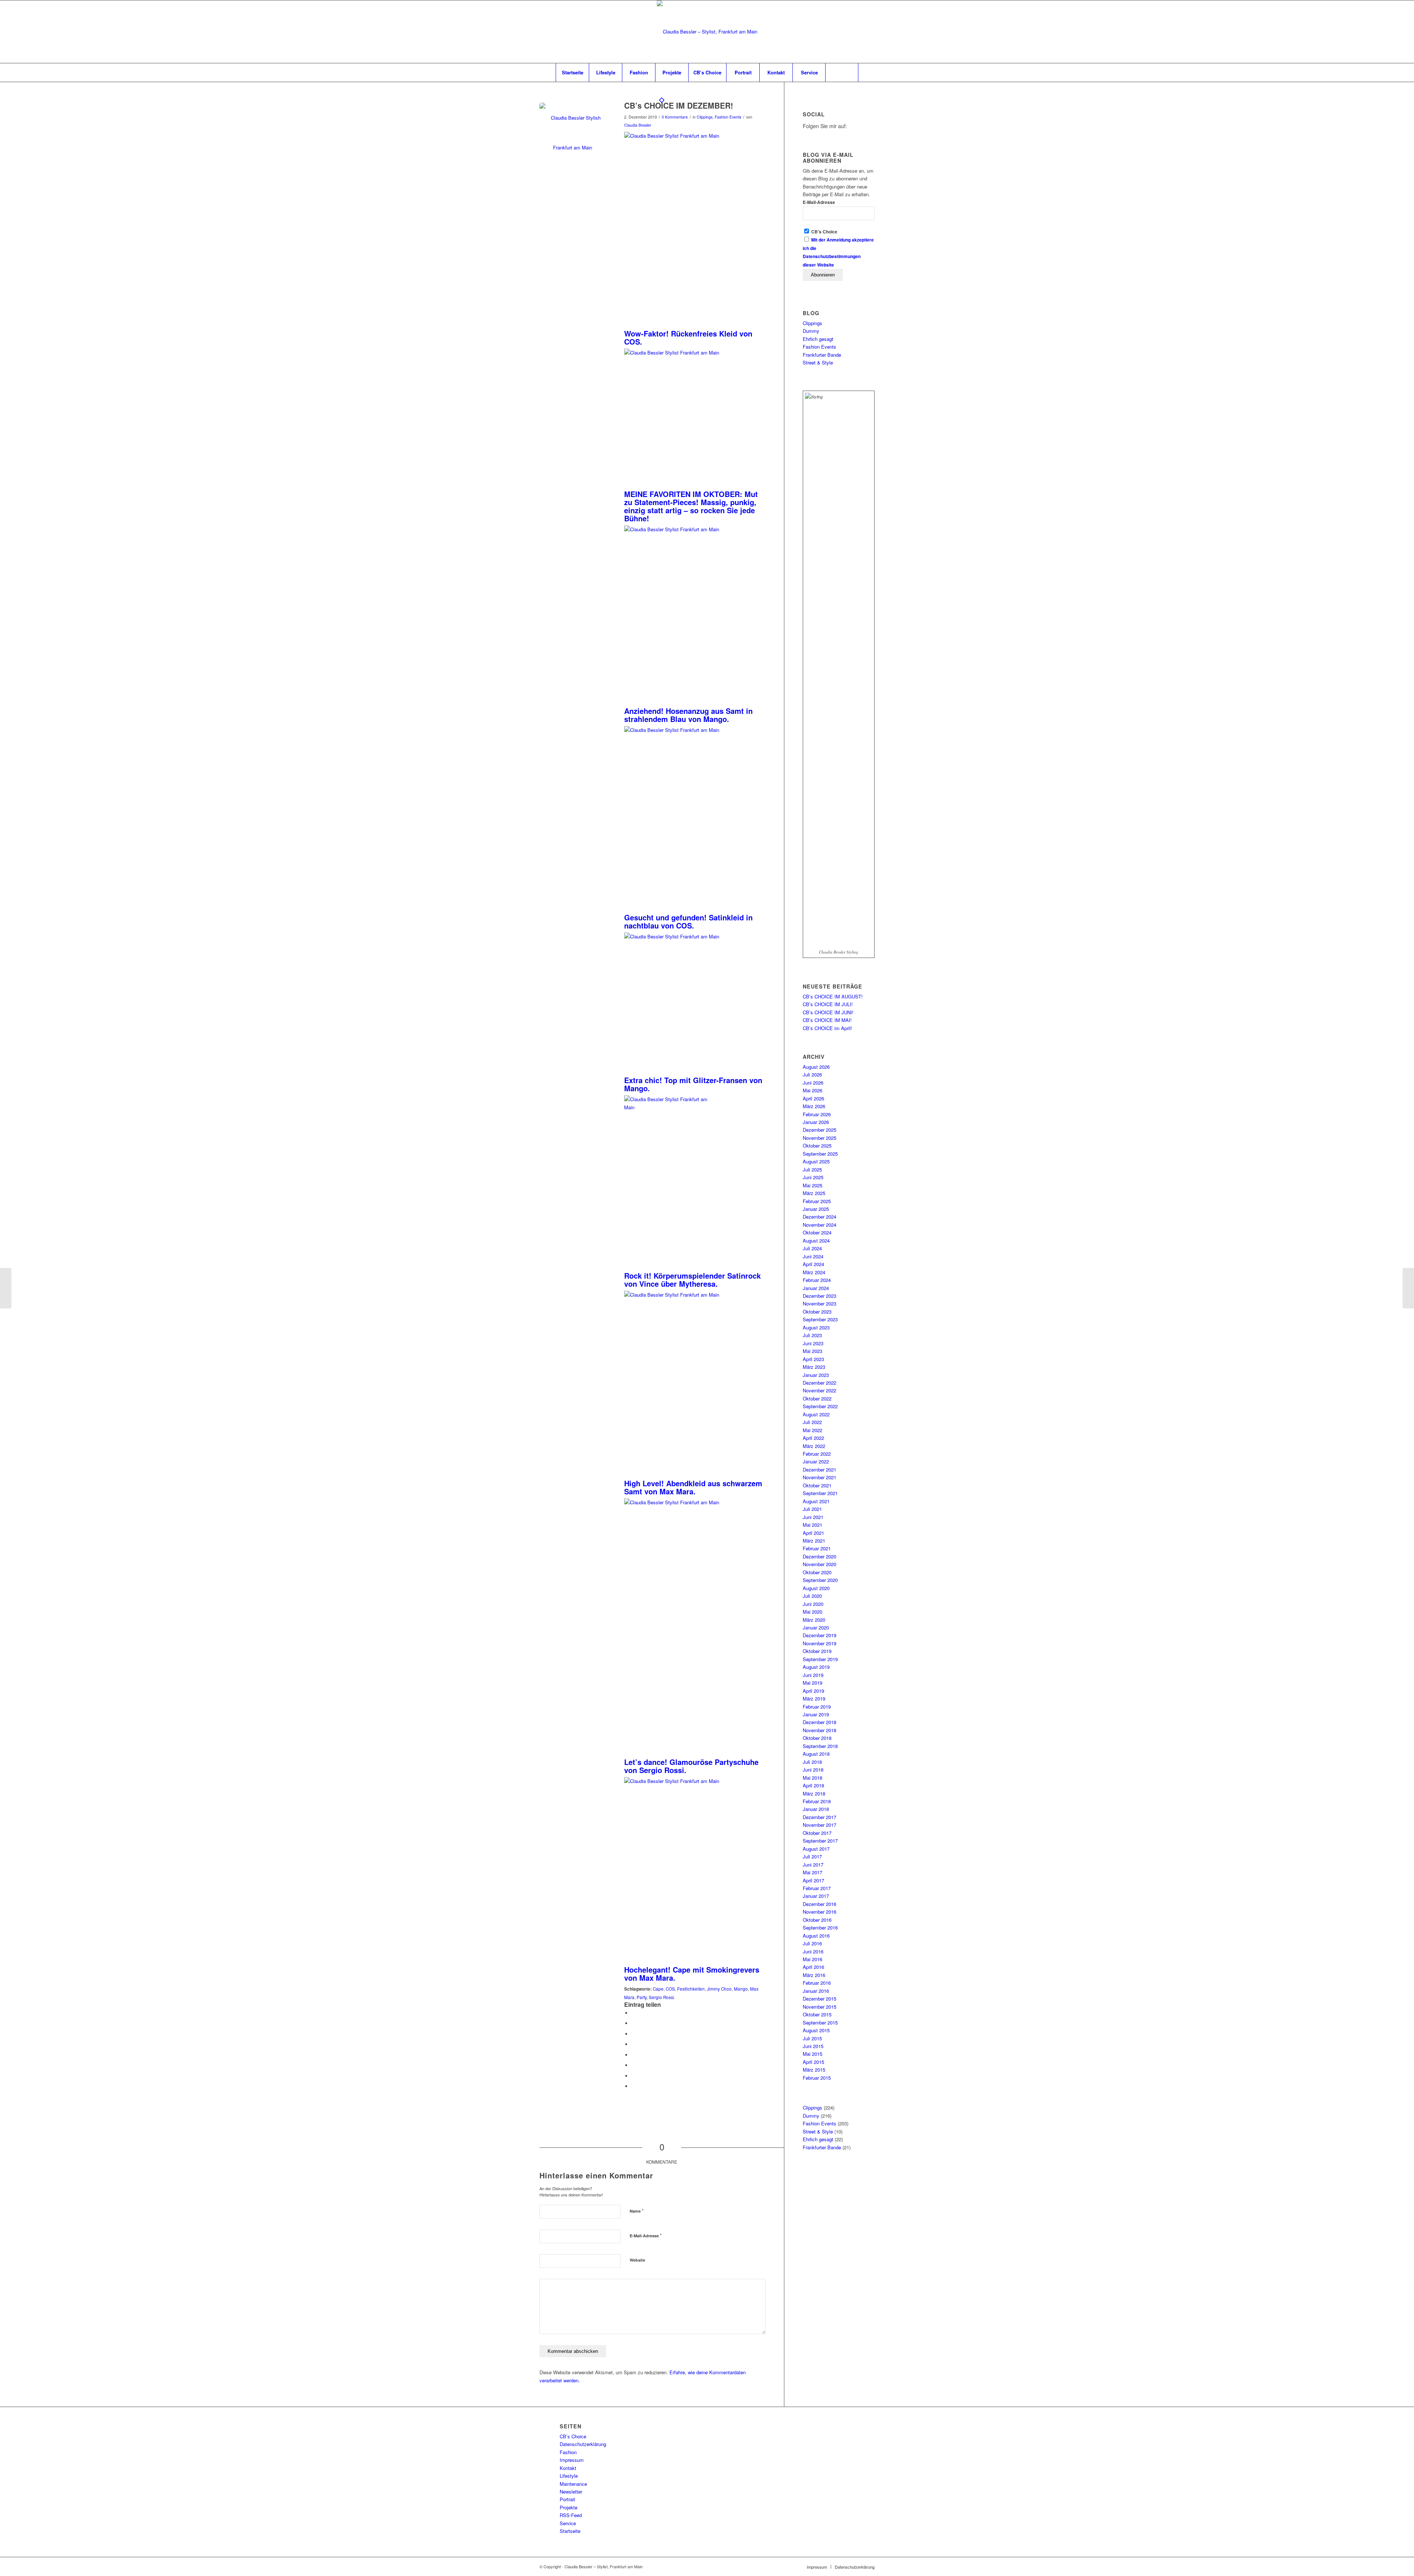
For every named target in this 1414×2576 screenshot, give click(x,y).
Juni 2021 (813, 1517)
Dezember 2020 (819, 1556)
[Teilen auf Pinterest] (633, 2034)
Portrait (567, 2499)
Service (568, 2523)
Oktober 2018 (817, 1738)
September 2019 (820, 1659)
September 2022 (820, 1406)
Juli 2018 (812, 1762)
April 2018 (813, 1785)
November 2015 (819, 2007)
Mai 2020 (812, 1612)
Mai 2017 (812, 1872)
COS (670, 1989)
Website (637, 2260)
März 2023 (814, 1367)
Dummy (811, 331)
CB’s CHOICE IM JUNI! (828, 1012)
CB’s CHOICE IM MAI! (827, 1020)
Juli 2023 (812, 1335)
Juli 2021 (812, 1509)
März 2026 (814, 1106)
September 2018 (820, 1746)
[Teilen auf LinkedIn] (633, 2044)
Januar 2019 (816, 1714)
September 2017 (820, 1841)
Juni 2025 (813, 1177)
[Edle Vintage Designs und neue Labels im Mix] (6, 1288)
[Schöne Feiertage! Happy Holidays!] (1408, 1288)
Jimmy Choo (719, 1989)
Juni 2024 (813, 1256)
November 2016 (819, 1912)
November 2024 (819, 1225)
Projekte (569, 2507)
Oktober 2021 (817, 1485)
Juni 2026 (813, 1083)
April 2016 (813, 1967)
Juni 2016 (813, 1951)
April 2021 (813, 1533)
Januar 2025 (816, 1209)
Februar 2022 (817, 1454)
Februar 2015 (817, 2078)
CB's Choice (824, 232)
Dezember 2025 (819, 1130)
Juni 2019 (813, 1675)
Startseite (570, 2531)
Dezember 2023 (819, 1296)
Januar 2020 (816, 1627)
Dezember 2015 (819, 1999)
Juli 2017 (812, 1856)
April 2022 (813, 1438)
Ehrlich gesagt (818, 339)
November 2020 (819, 1564)
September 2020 (820, 1580)
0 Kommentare (675, 117)
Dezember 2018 (819, 1722)
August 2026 (816, 1067)
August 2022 (816, 1414)
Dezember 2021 (819, 1470)
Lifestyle (569, 2476)
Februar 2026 (817, 1114)
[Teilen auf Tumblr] (633, 2055)
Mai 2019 (812, 1683)
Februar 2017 (817, 1888)
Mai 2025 (812, 1185)
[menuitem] (572, 73)
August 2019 (816, 1667)
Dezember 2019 (819, 1635)
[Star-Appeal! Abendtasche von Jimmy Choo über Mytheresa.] (573, 136)
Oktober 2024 (817, 1232)
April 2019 (813, 1691)
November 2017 (819, 1825)
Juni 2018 (813, 1770)
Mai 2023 (812, 1351)
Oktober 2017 (817, 1833)
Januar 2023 (816, 1375)
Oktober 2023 (817, 1312)
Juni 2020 (813, 1604)
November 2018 (819, 1730)
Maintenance (573, 2484)
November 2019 (819, 1643)
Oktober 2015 (817, 2014)
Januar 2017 (816, 1896)
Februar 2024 (817, 1280)
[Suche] (842, 73)
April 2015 (813, 2062)
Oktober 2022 (817, 1398)
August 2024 (816, 1241)
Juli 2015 (812, 2038)
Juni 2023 (813, 1343)
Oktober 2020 (817, 1572)
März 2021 (814, 1541)
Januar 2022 (816, 1461)
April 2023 (813, 1359)
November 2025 (819, 1138)
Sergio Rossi (662, 1997)
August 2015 (816, 2030)
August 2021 (816, 1501)
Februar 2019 (817, 1707)
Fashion (568, 2452)
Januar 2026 (816, 1122)
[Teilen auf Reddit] (633, 2076)
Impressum (572, 2460)
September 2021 (820, 1493)
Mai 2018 (812, 1778)
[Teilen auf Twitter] (633, 2023)
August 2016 (816, 1936)
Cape (658, 1989)
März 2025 (814, 1193)
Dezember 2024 (819, 1217)
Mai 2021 (812, 1525)
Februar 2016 (817, 1983)
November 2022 (819, 1390)
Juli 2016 (812, 1943)
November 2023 (819, 1303)
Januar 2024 (816, 1288)
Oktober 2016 (817, 1920)
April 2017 (813, 1880)
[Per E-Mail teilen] (633, 2086)
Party (642, 1997)
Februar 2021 (817, 1548)
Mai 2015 (812, 2054)
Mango (741, 1989)
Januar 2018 (816, 1809)
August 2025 (816, 1161)
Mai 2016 (812, 1959)
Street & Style (818, 362)
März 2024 (814, 1272)
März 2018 (814, 1793)
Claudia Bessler (638, 125)
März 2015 (814, 2070)
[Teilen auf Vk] (633, 2065)
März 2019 (814, 1698)
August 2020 (816, 1588)
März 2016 (814, 1975)
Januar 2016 (816, 1991)
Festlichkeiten (691, 1989)
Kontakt (568, 2468)
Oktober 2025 (817, 1146)
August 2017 (816, 1849)
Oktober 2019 (817, 1651)
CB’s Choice (573, 2436)
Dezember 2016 (819, 1904)
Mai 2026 (812, 1090)
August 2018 (816, 1754)
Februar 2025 (817, 1201)
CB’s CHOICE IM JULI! (828, 1004)
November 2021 (819, 1477)
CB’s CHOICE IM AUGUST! (833, 996)
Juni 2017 (813, 1865)
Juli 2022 (812, 1422)
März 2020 (814, 1620)
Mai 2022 (812, 1430)
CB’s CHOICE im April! (827, 1028)
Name (637, 2211)
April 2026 (813, 1098)
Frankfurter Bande (822, 355)
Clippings (705, 117)
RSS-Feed (571, 2515)
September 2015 (820, 2022)
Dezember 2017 (819, 1817)
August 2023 (816, 1327)
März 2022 (814, 1446)
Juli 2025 (812, 1169)
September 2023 (820, 1319)
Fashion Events (728, 117)
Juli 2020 (812, 1596)
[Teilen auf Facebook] (633, 2013)
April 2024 (813, 1264)
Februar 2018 (817, 1801)
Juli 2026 (812, 1074)
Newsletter (571, 2492)
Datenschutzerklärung (583, 2444)
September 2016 (820, 1927)
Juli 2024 (812, 1248)
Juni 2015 (813, 2046)
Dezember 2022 (819, 1383)
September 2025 (820, 1154)
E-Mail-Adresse (646, 2235)
